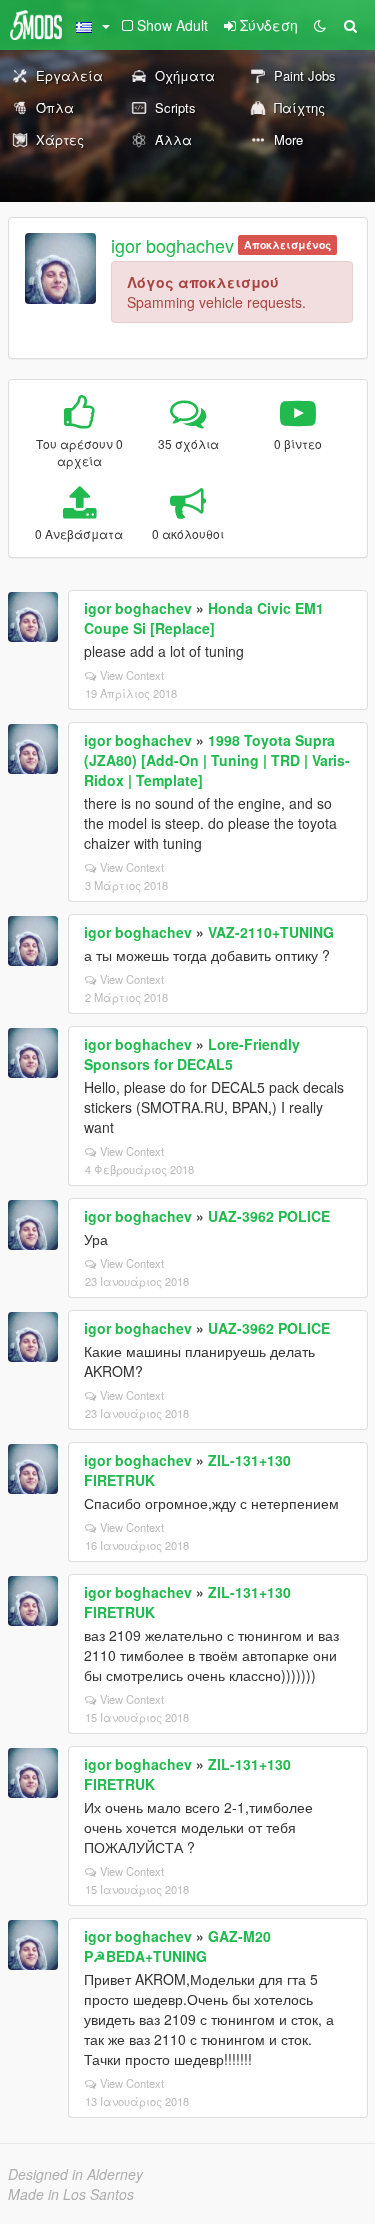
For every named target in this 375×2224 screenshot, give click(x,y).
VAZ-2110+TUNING (271, 932)
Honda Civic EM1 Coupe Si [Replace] (204, 618)
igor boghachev (172, 245)
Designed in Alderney (75, 2174)
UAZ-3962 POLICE (269, 1216)
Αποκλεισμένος (287, 244)
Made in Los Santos (71, 2194)
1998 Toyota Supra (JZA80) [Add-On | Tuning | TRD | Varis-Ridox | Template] (217, 760)
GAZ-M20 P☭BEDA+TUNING (177, 1946)
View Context (132, 675)
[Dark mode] (320, 25)
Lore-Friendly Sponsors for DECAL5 (192, 1054)
